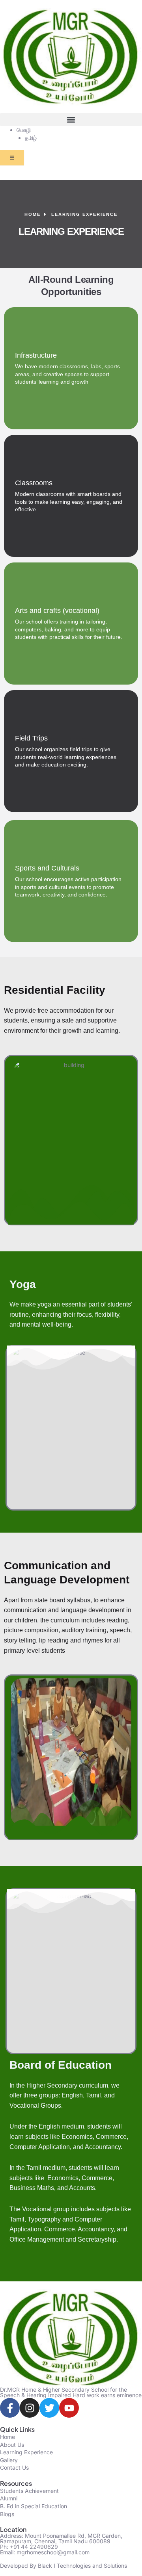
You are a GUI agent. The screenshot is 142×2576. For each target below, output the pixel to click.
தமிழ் (31, 138)
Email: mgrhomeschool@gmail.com (45, 2552)
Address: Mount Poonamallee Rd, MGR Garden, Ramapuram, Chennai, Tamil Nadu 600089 (61, 2538)
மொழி (24, 130)
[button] (71, 120)
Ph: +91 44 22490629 (29, 2547)
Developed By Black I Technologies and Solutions (64, 2566)
